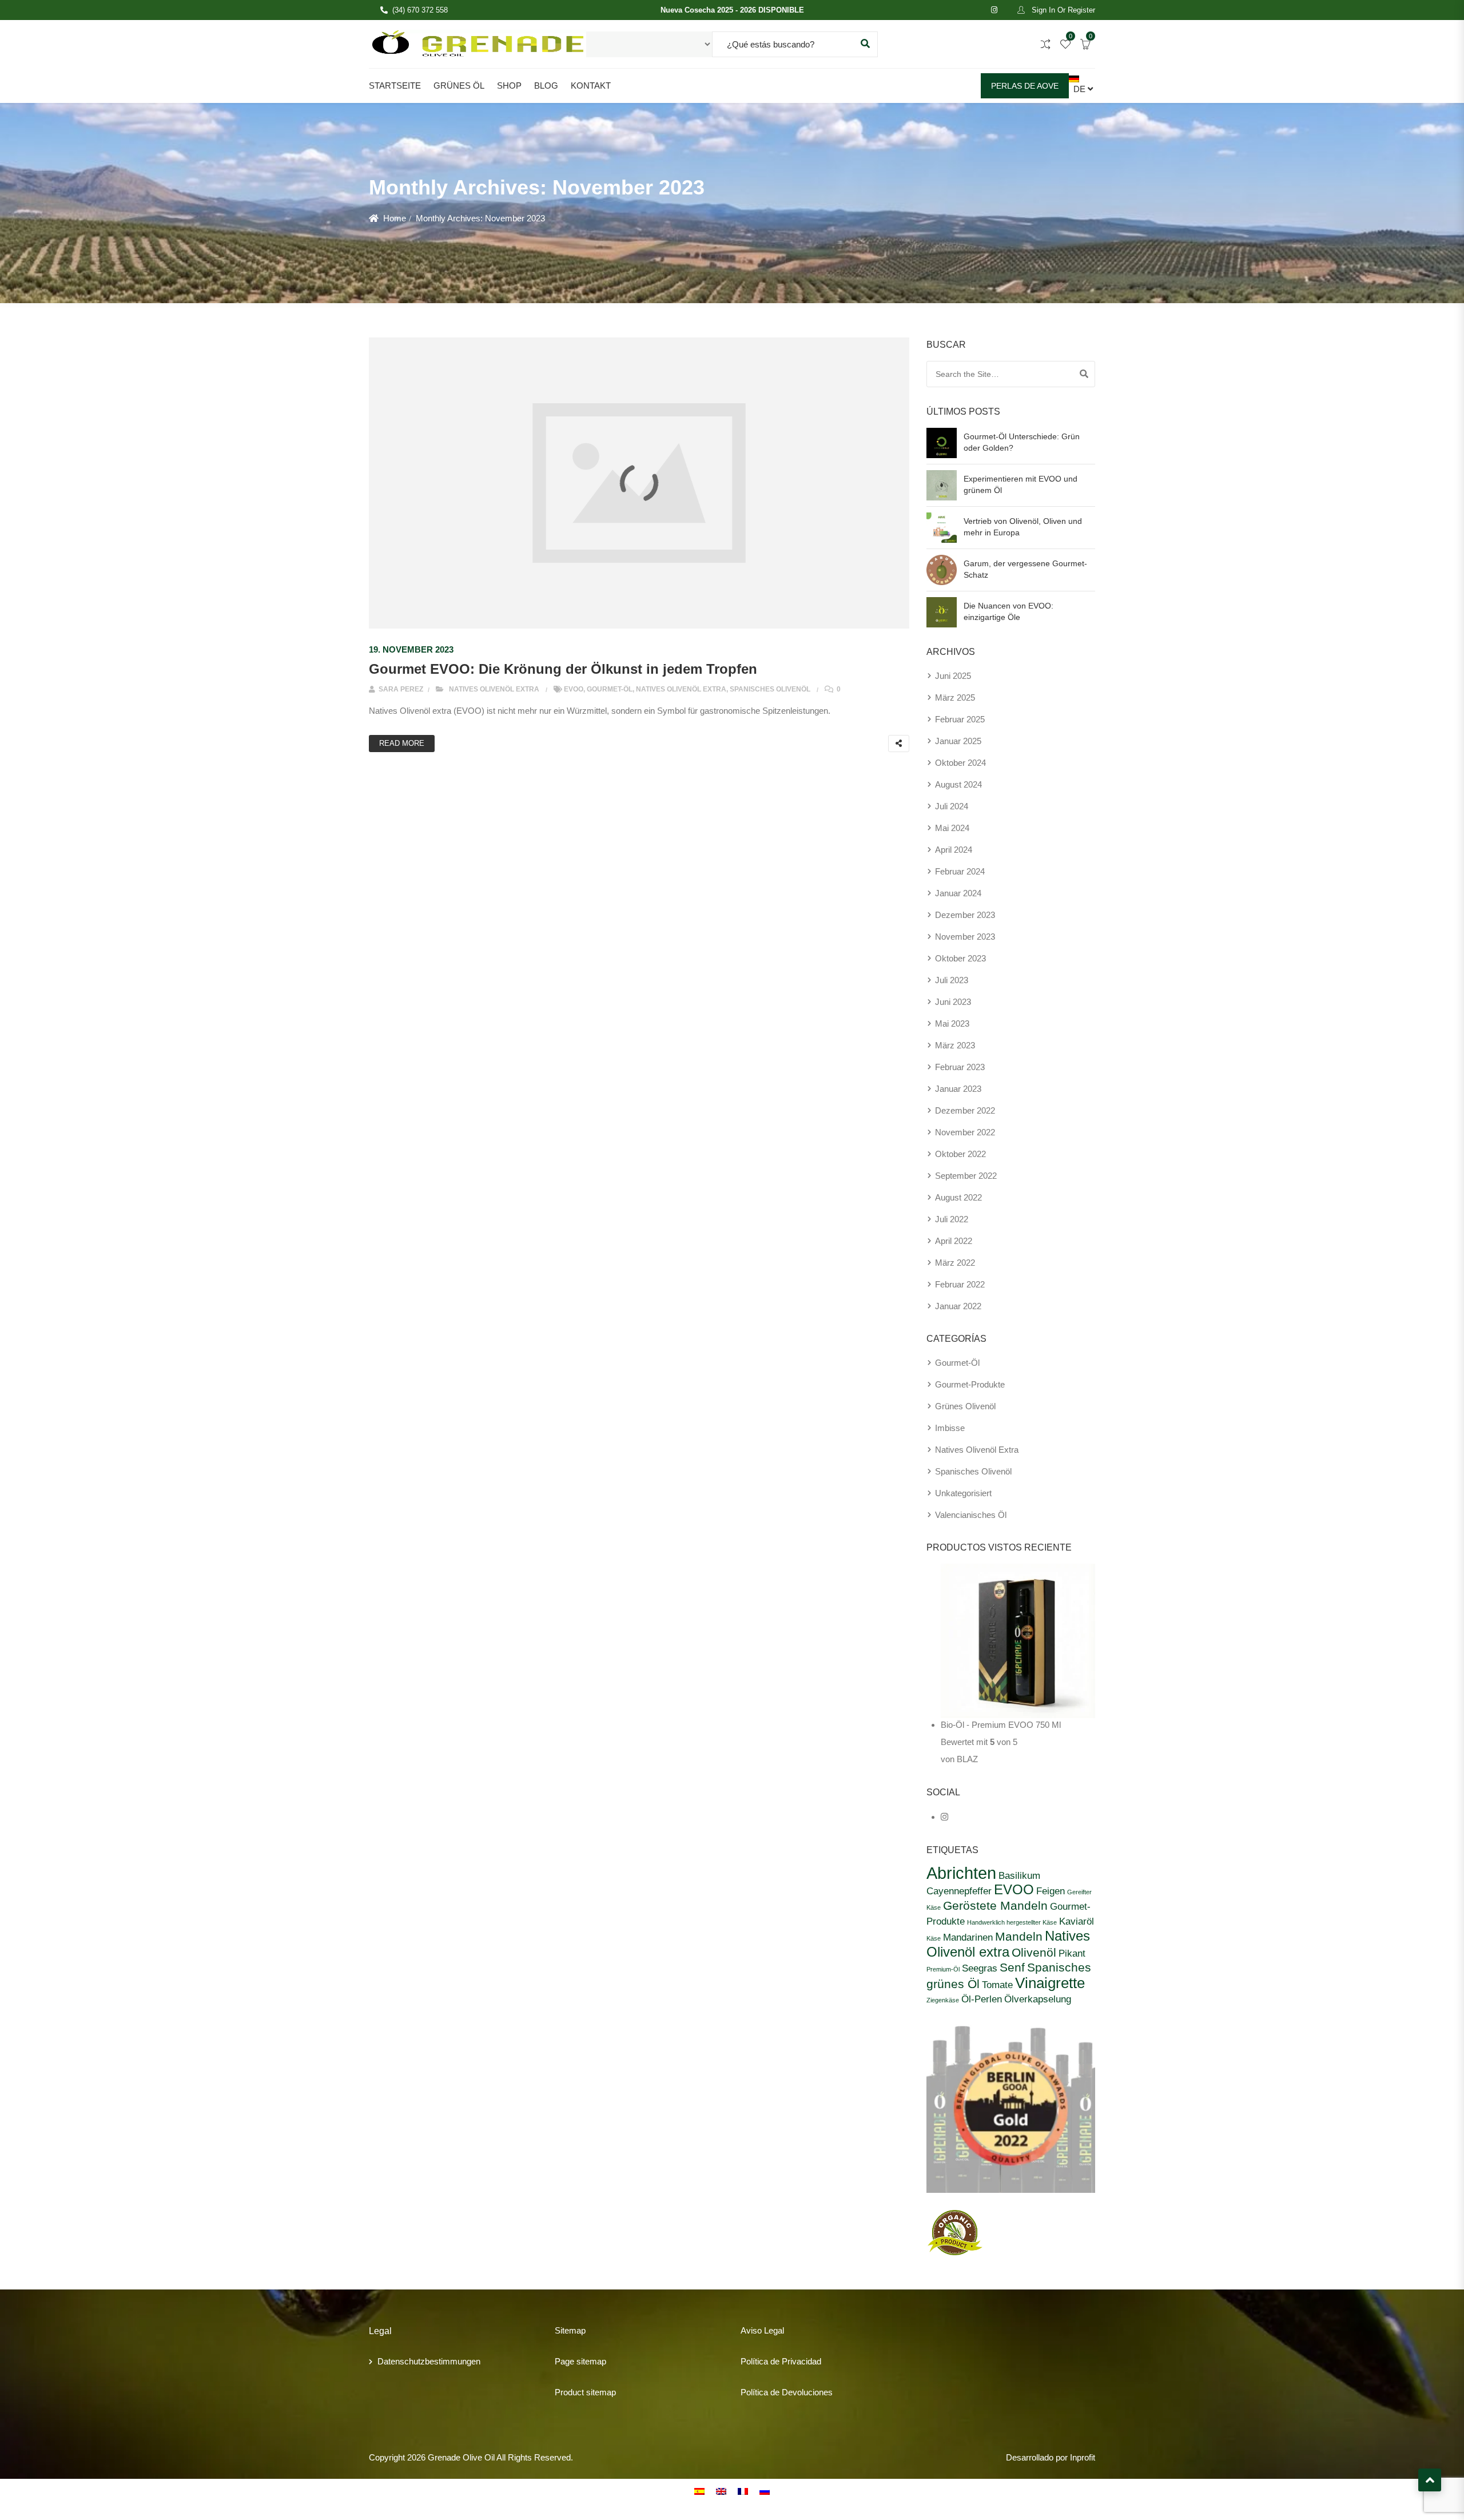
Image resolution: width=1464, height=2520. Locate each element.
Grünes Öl (459, 86)
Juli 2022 (952, 1219)
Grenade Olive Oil (461, 2457)
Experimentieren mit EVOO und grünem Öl (1021, 484)
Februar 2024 (960, 871)
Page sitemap (580, 2361)
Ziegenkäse (943, 2000)
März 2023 (955, 1045)
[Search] (1084, 374)
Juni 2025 (953, 676)
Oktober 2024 (960, 763)
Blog (546, 86)
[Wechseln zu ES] (699, 2491)
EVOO (574, 689)
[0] (1065, 45)
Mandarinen (968, 1937)
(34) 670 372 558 (420, 10)
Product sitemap (585, 2392)
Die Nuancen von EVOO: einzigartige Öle (1009, 611)
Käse (934, 1938)
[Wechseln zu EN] (721, 2491)
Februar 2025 (960, 719)
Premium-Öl (943, 1969)
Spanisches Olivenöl (770, 689)
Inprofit (1083, 2457)
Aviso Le (757, 2330)
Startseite (395, 86)
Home (395, 218)
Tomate (997, 1985)
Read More (402, 743)
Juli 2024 (952, 806)
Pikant (1072, 1953)
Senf (1012, 1967)
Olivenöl (1034, 1952)
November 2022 (965, 1132)
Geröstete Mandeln (995, 1905)
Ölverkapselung (1038, 1999)
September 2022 (966, 1176)
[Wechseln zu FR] (743, 2491)
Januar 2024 (958, 893)
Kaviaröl (1077, 1921)
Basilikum (1019, 1875)
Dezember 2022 (965, 1110)
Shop (509, 86)
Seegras (980, 1968)
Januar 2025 (958, 741)
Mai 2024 (952, 828)
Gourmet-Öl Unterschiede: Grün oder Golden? (1022, 442)
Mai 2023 (952, 1023)
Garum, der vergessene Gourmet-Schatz (1025, 569)
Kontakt (591, 86)
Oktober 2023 (960, 958)
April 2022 (954, 1241)
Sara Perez (400, 689)
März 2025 (955, 697)
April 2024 (954, 850)
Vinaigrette (1050, 1983)
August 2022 (958, 1197)
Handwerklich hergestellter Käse (1012, 1922)
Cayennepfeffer (959, 1891)
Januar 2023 (958, 1089)
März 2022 (955, 1263)
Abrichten (961, 1873)
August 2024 (958, 784)
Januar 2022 (958, 1306)
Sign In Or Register (1062, 10)
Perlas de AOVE (1025, 86)
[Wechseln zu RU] (765, 2491)
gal (779, 2330)
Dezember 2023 (965, 915)
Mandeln (1019, 1936)
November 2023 (965, 937)
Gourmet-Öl (610, 689)
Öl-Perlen (982, 1999)
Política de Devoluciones (787, 2392)
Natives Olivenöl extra (494, 689)
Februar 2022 (960, 1284)
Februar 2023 (960, 1067)
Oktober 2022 (960, 1154)
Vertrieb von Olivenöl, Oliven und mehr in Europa (1023, 527)
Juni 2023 (953, 1002)
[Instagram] (944, 1817)
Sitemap (570, 2330)
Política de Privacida (779, 2361)
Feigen (1051, 1891)
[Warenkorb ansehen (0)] (1085, 45)
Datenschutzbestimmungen (429, 2361)
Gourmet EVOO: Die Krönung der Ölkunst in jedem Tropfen (563, 669)
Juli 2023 (952, 980)
